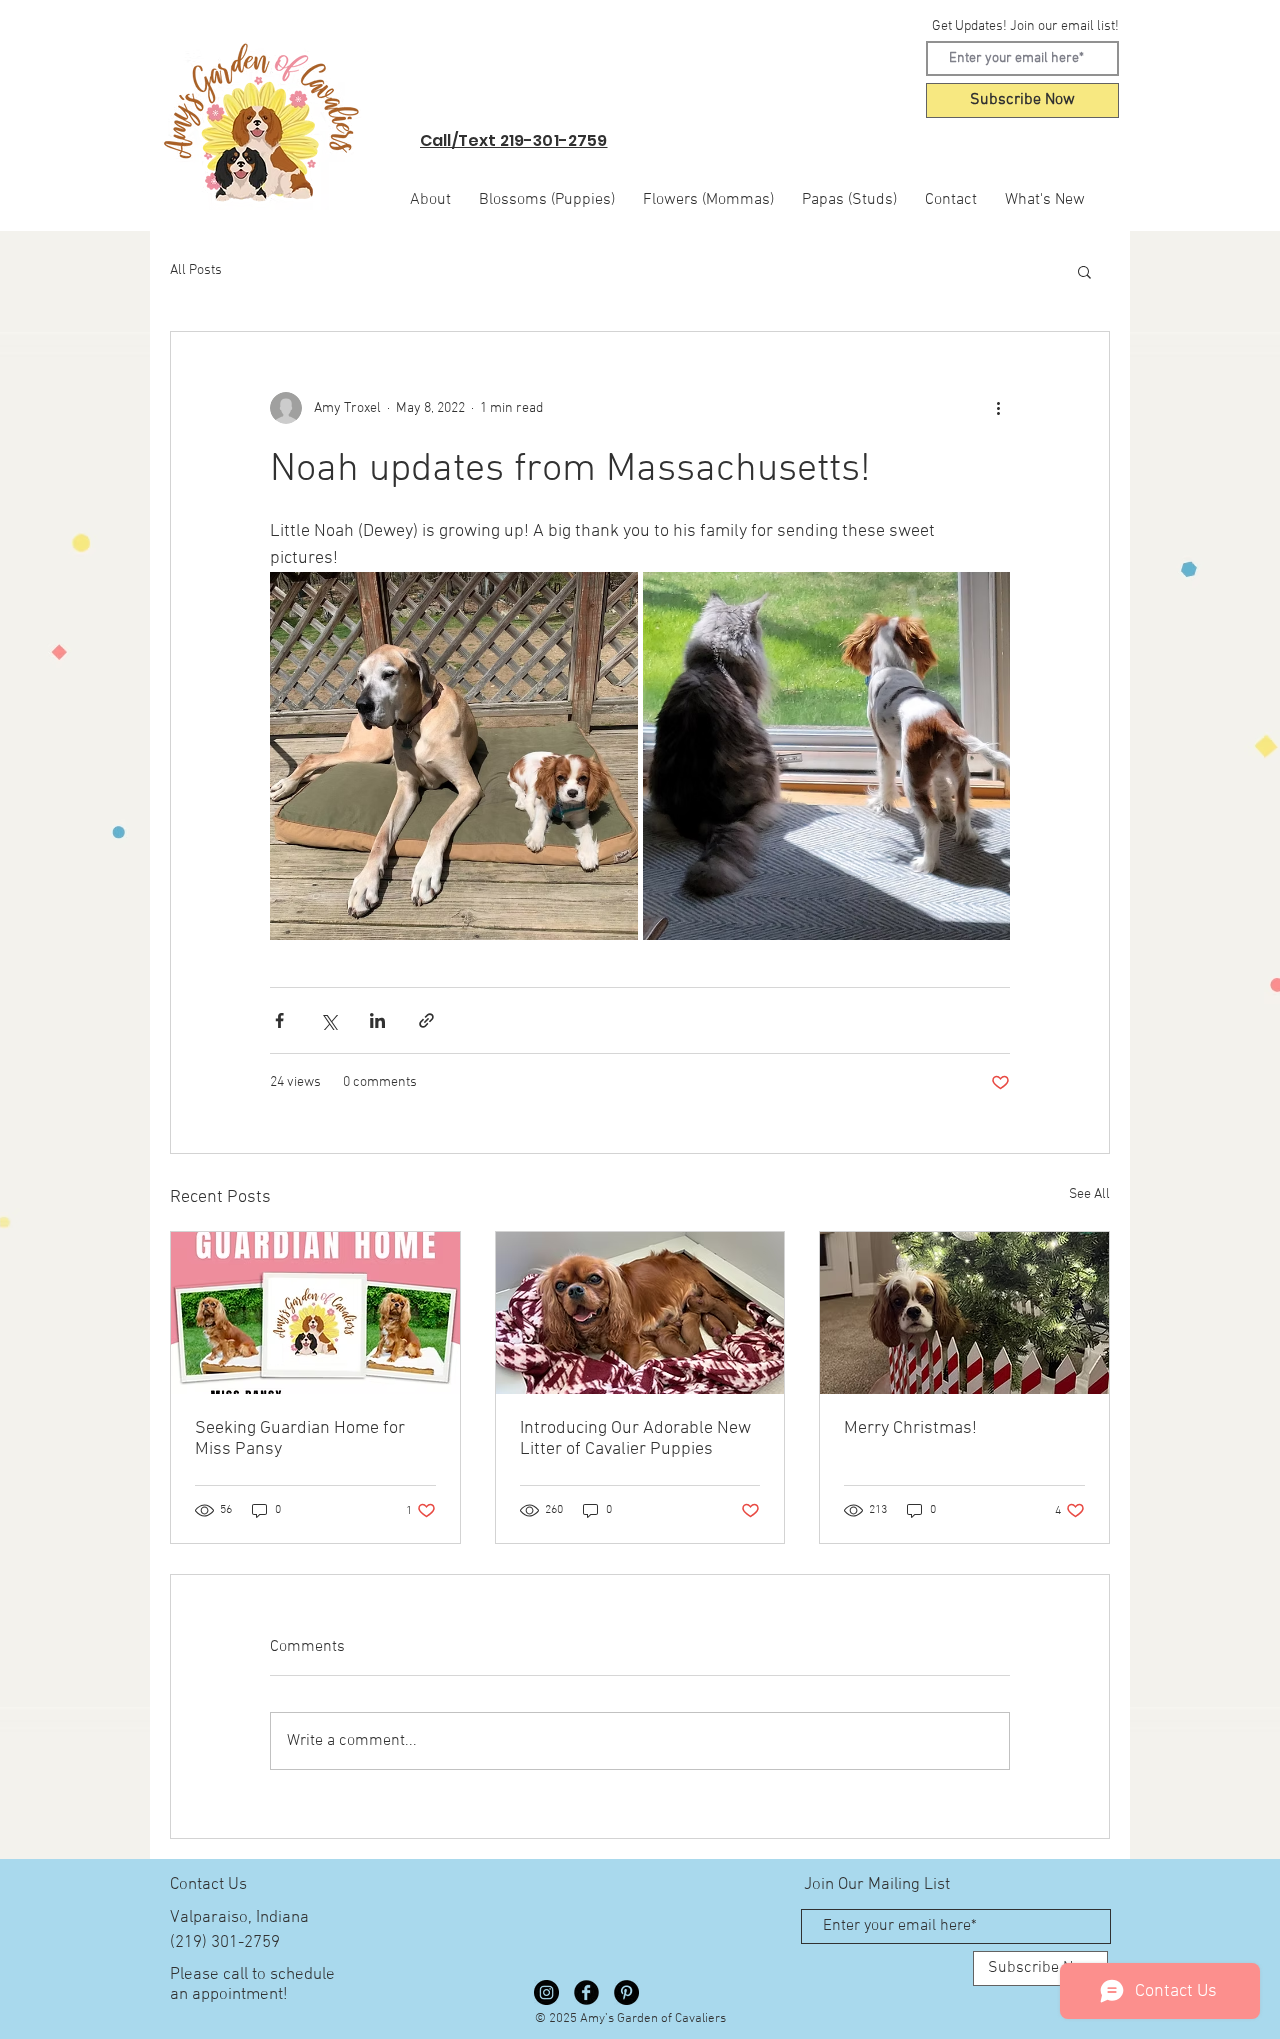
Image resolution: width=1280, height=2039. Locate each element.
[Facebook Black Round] (586, 1992)
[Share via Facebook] (279, 1020)
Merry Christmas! (910, 1428)
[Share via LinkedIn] (377, 1020)
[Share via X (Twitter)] (328, 1020)
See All (1089, 1194)
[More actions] (998, 408)
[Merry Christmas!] (964, 1313)
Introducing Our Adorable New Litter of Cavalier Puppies (635, 1439)
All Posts (196, 270)
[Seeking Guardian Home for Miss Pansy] (315, 1313)
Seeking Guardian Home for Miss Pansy (300, 1439)
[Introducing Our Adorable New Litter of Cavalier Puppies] (640, 1313)
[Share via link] (426, 1020)
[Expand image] (454, 756)
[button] (1084, 271)
